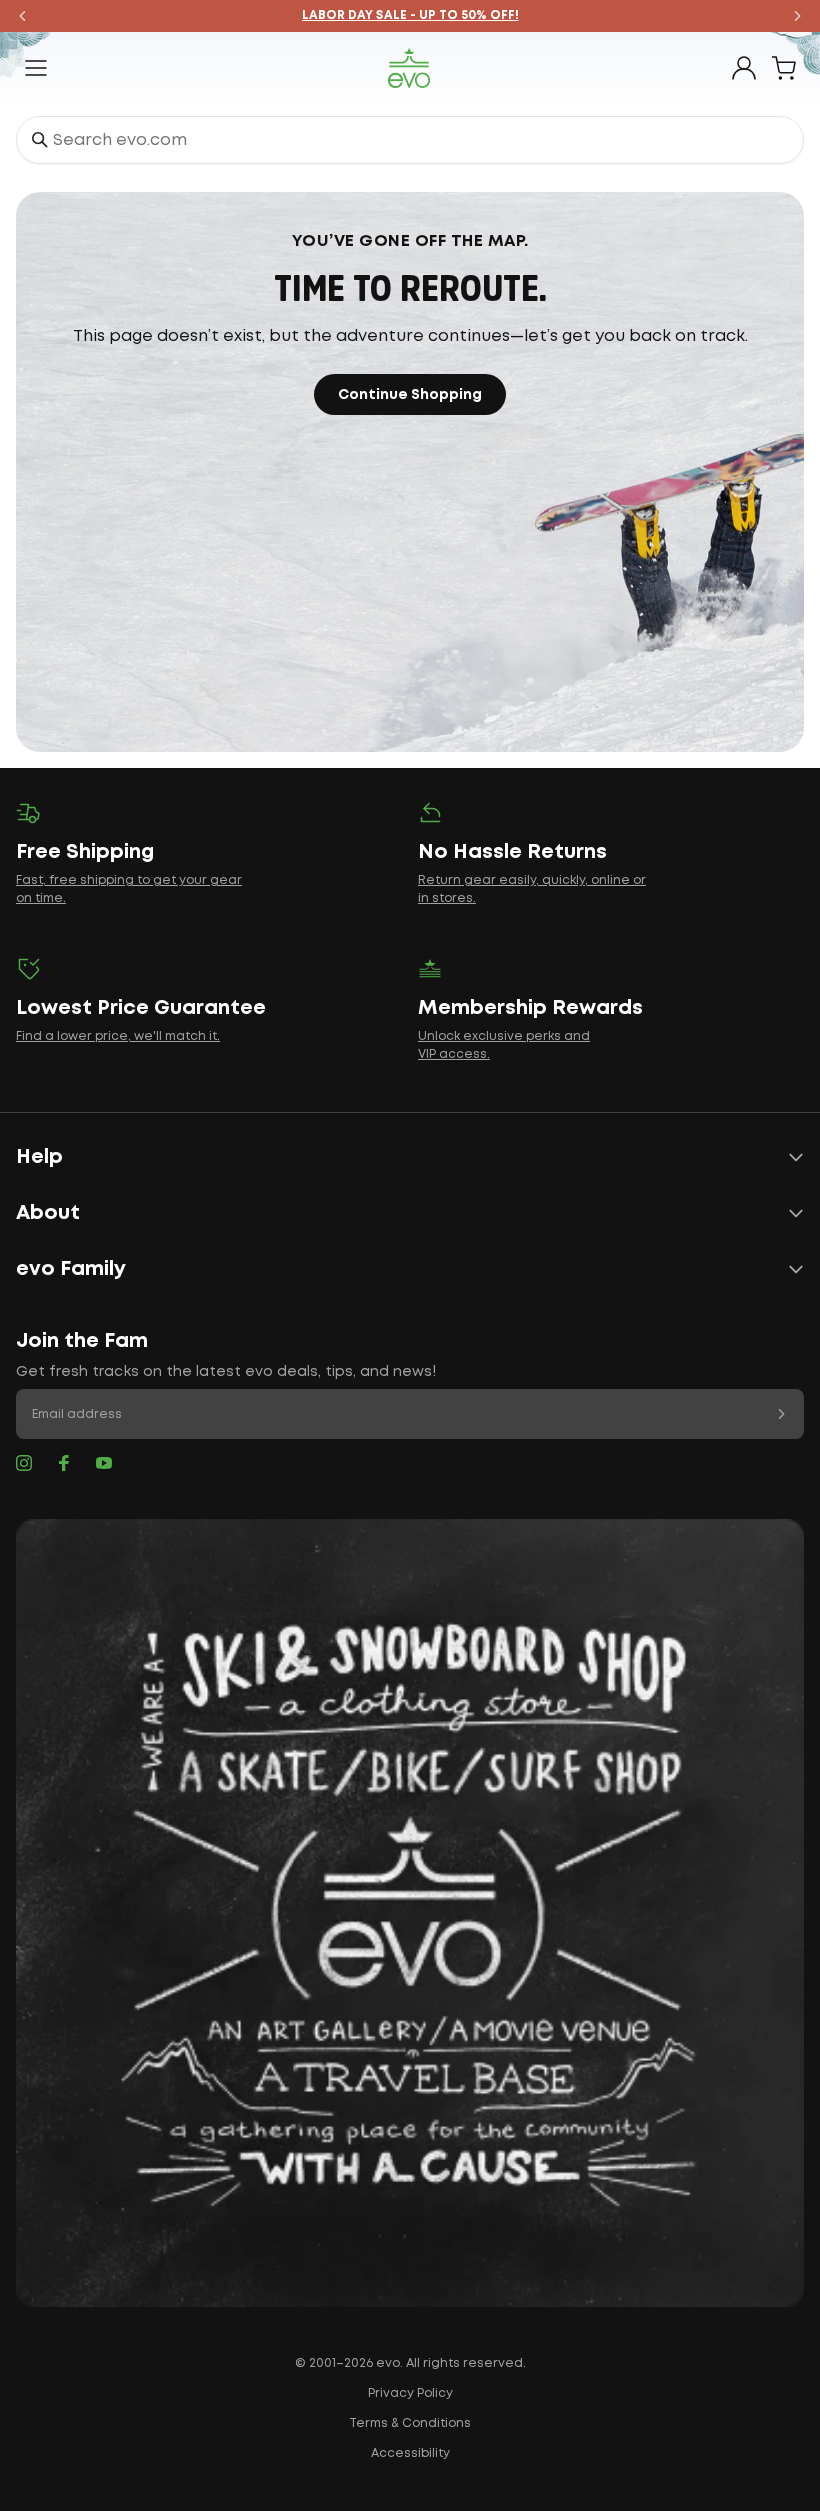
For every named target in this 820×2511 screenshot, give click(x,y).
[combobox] (410, 140)
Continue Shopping (410, 395)
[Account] (744, 68)
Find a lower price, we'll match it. (118, 1036)
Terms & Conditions (410, 2423)
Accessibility (410, 2453)
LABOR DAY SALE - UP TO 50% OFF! (410, 15)
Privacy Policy (410, 2393)
